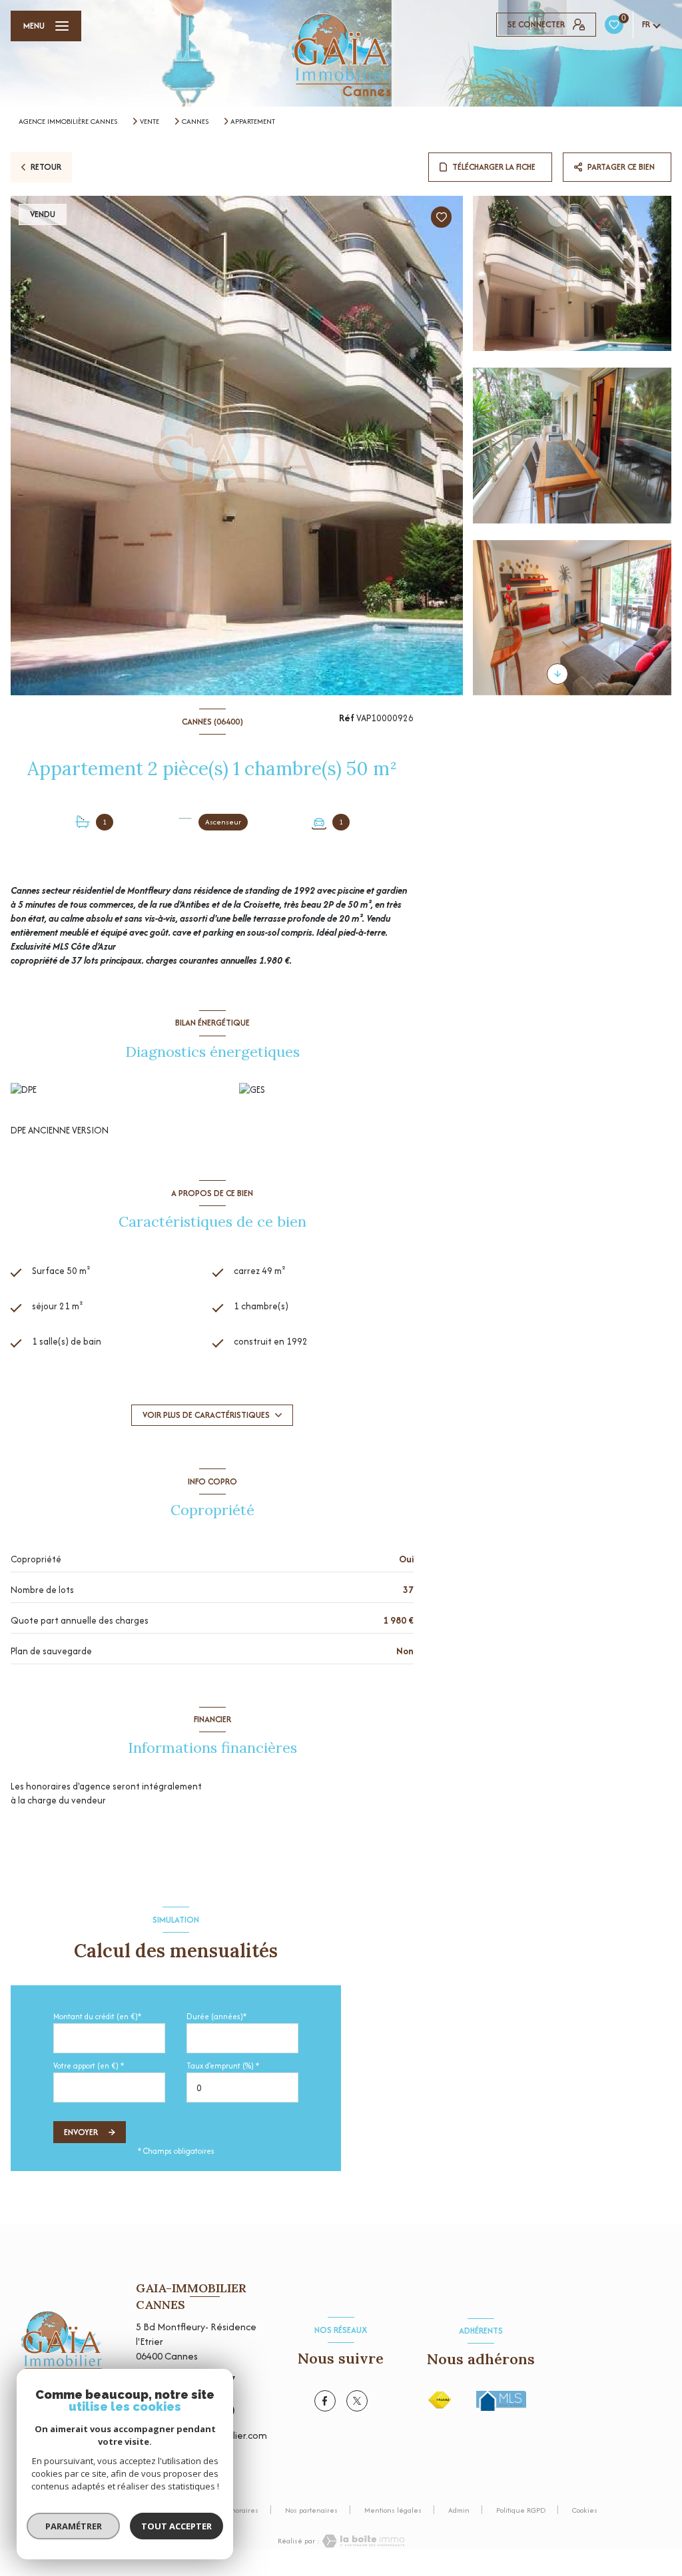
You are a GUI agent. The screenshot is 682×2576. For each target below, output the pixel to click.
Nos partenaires (311, 2510)
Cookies (585, 2511)
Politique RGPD (521, 2510)
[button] (557, 674)
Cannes (195, 121)
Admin (459, 2510)
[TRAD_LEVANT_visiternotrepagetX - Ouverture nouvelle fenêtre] (357, 2401)
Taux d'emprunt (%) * (223, 2066)
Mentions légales (393, 2510)
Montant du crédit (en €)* (97, 2016)
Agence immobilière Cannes (68, 121)
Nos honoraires (234, 2510)
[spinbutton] (242, 2088)
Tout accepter (176, 2526)
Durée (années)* (216, 2016)
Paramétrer (74, 2526)
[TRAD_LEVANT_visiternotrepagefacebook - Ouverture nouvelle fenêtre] (325, 2401)
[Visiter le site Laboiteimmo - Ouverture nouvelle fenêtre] (362, 2541)
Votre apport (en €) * (89, 2066)
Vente (150, 121)
